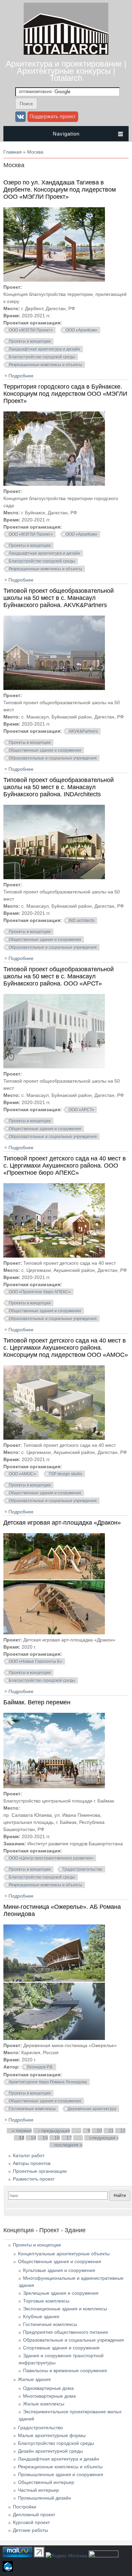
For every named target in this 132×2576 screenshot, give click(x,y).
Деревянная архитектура (92, 2109)
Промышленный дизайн (45, 2498)
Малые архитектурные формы (52, 2435)
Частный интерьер (38, 2490)
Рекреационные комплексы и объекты (46, 365)
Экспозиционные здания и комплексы (65, 2309)
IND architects (82, 921)
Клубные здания (41, 2316)
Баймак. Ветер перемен (37, 1702)
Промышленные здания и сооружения (61, 2474)
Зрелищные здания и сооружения (61, 2293)
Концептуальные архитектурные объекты (64, 2254)
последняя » (69, 2145)
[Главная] (66, 53)
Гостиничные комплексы (32, 2109)
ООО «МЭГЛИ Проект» (31, 330)
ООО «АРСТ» (81, 1110)
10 (100, 2131)
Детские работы (30, 2530)
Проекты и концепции (30, 341)
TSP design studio (65, 1474)
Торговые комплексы (46, 2301)
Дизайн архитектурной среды (50, 2451)
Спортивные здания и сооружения (61, 2348)
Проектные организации (40, 2171)
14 (34, 2138)
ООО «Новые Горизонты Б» (36, 1662)
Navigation (66, 134)
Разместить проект (34, 2179)
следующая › (104, 2138)
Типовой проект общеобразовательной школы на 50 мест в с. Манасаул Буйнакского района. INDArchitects (59, 787)
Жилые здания (34, 2379)
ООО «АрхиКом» (82, 330)
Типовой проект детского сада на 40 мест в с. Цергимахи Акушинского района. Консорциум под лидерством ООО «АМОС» (66, 1348)
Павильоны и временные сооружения (65, 2370)
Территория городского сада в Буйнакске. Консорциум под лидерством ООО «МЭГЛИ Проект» (65, 394)
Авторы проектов (32, 2163)
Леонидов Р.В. (40, 2067)
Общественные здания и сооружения (45, 750)
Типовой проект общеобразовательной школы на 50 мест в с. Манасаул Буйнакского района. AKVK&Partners (59, 598)
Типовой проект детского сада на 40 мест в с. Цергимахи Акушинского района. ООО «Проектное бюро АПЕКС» (65, 1166)
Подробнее (21, 376)
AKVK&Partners (83, 731)
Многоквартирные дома (49, 2396)
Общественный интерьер (46, 2482)
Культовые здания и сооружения (59, 2270)
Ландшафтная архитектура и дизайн (45, 349)
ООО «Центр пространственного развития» (51, 1858)
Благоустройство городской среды (42, 357)
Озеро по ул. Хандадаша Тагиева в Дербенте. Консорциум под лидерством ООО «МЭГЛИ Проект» (60, 190)
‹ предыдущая (54, 2131)
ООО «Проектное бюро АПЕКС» (40, 1292)
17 (69, 2138)
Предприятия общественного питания (65, 2332)
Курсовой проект (31, 2522)
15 (45, 2138)
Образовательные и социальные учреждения (53, 758)
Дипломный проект (34, 2515)
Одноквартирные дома (48, 2388)
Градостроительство (83, 1869)
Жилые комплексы (44, 2404)
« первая (22, 2131)
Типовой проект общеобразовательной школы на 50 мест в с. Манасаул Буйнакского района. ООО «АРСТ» (59, 976)
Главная (13, 152)
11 (111, 2131)
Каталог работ (29, 2155)
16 (57, 2138)
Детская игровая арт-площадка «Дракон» (62, 1523)
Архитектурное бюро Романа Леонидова (48, 2082)
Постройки (25, 2507)
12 (123, 2131)
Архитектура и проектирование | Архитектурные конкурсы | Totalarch (66, 71)
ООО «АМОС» (22, 1474)
